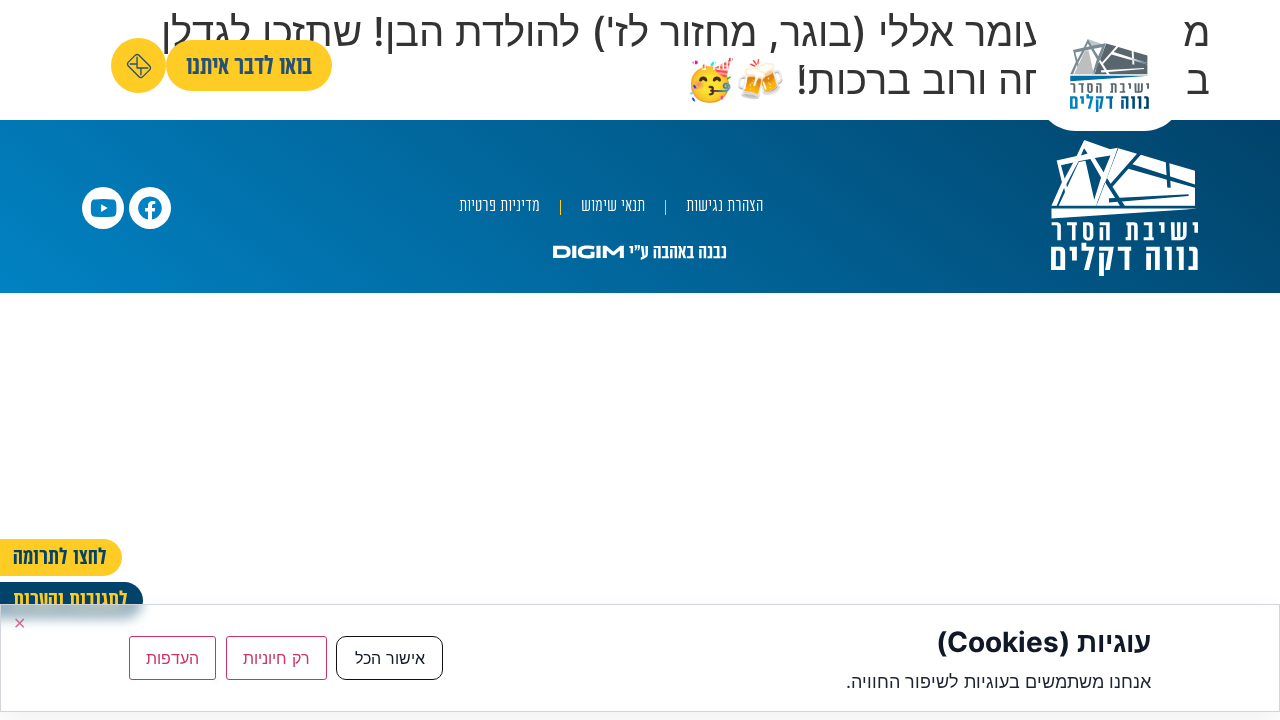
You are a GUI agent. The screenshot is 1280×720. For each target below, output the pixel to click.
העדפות (172, 658)
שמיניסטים (699, 65)
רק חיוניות (276, 658)
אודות (968, 65)
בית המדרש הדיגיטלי (842, 65)
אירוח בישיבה (425, 65)
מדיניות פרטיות (499, 207)
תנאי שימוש (613, 207)
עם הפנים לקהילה (567, 65)
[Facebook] (150, 208)
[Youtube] (103, 208)
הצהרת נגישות (724, 207)
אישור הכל (390, 658)
